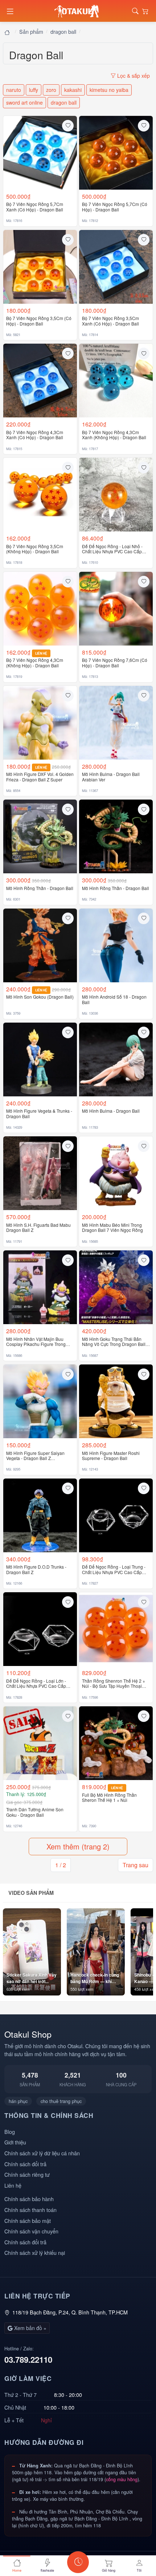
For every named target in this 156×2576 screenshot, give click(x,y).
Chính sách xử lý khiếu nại (35, 2253)
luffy (34, 90)
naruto (14, 90)
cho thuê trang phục (61, 2101)
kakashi (73, 90)
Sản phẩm (31, 31)
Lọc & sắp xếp (133, 76)
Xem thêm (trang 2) (78, 1846)
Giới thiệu (15, 2142)
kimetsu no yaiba (109, 90)
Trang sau (136, 1865)
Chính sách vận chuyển (31, 2231)
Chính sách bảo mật (28, 2221)
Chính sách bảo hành (29, 2199)
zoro (51, 90)
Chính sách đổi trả (25, 2164)
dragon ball (63, 31)
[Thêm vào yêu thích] (68, 126)
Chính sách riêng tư (27, 2174)
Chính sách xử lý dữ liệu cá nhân (42, 2153)
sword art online (24, 102)
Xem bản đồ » (30, 2328)
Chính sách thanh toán (30, 2210)
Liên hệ (13, 2185)
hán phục (18, 2101)
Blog (10, 2132)
